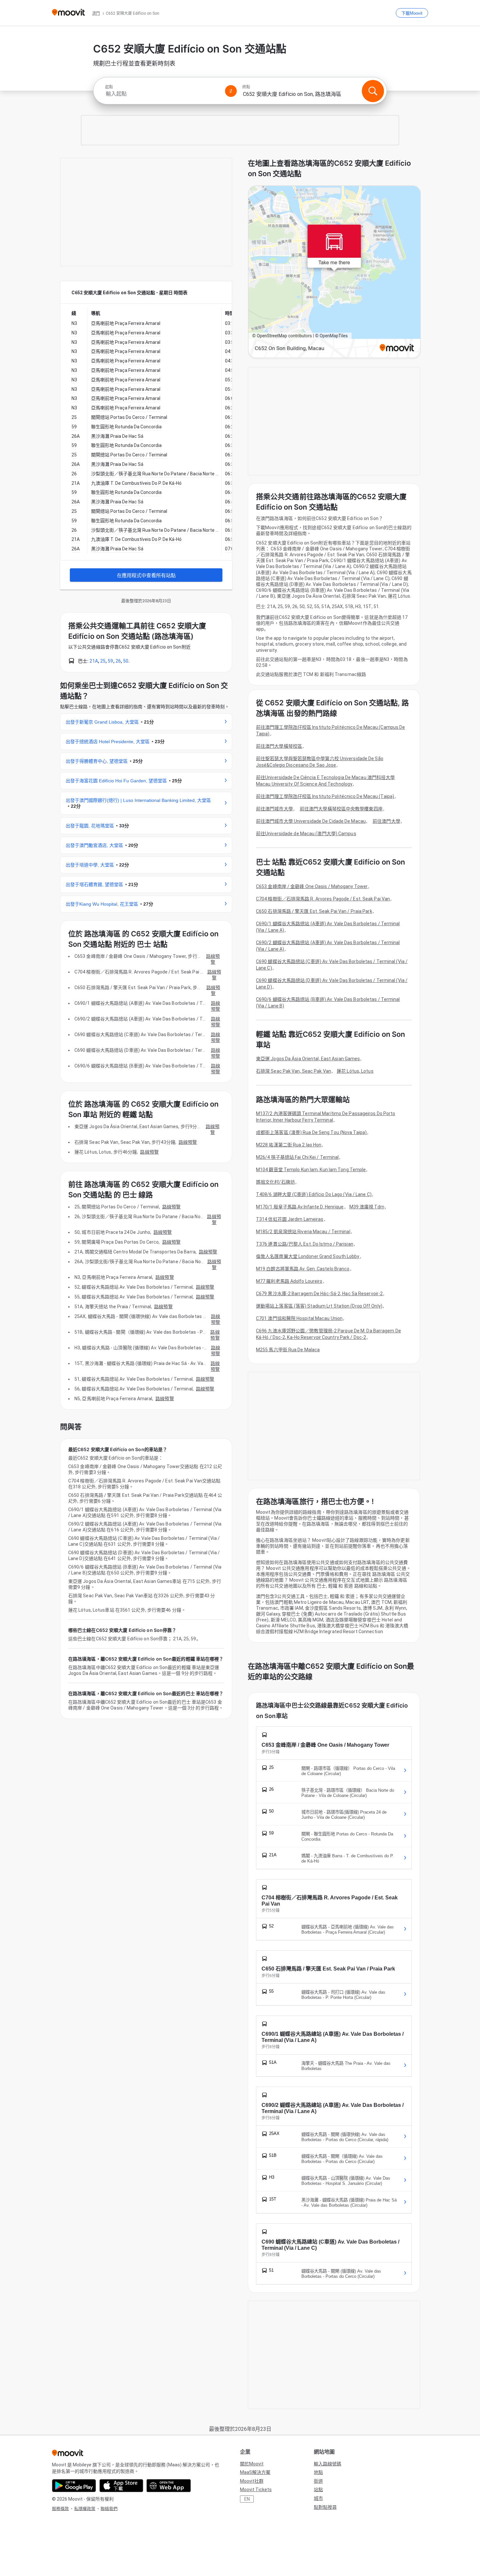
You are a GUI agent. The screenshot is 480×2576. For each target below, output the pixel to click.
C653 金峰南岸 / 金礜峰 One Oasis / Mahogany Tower (312, 886)
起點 (109, 87)
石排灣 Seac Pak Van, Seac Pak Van (294, 1071)
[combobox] (162, 94)
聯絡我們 (109, 2509)
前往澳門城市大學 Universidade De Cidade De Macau (311, 821)
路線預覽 (213, 959)
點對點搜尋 (325, 2507)
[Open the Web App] (169, 2486)
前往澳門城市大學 (274, 809)
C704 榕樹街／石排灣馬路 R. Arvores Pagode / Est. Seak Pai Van (323, 899)
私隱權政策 (85, 2509)
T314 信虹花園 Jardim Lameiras (290, 1219)
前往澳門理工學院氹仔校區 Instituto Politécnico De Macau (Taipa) (325, 796)
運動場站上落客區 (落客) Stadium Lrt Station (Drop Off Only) (319, 1306)
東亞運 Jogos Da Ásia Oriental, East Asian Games (308, 1059)
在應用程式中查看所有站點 (146, 575)
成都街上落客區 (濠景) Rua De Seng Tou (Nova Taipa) (311, 1132)
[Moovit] (68, 13)
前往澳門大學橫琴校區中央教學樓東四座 (341, 809)
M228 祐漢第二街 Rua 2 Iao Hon (289, 1145)
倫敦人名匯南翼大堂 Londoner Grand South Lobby (308, 1256)
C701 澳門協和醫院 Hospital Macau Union (299, 1318)
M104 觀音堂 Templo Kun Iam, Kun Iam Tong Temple (311, 1170)
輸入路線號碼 (328, 2464)
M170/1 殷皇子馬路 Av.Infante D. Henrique (300, 1207)
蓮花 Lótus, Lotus (355, 1071)
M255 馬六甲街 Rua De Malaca (288, 1350)
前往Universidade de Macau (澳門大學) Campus (306, 834)
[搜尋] (373, 91)
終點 (246, 87)
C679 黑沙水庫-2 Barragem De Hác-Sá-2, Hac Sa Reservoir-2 (319, 1294)
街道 (318, 2481)
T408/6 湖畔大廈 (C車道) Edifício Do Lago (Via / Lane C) (314, 1194)
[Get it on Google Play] (74, 2486)
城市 (318, 2498)
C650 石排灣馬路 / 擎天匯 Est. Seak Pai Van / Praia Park (314, 911)
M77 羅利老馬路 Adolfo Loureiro (289, 1281)
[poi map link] (334, 272)
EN (247, 2499)
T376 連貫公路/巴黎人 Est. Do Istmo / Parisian (305, 1244)
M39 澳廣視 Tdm (367, 1207)
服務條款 (60, 2509)
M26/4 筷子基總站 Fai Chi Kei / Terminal (297, 1157)
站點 (318, 2490)
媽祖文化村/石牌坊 (275, 1182)
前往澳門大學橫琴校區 (279, 746)
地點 (318, 2472)
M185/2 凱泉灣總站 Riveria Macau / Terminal (303, 1232)
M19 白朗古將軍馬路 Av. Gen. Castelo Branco (303, 1269)
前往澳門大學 (386, 821)
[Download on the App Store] (121, 2486)
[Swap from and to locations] (231, 91)
